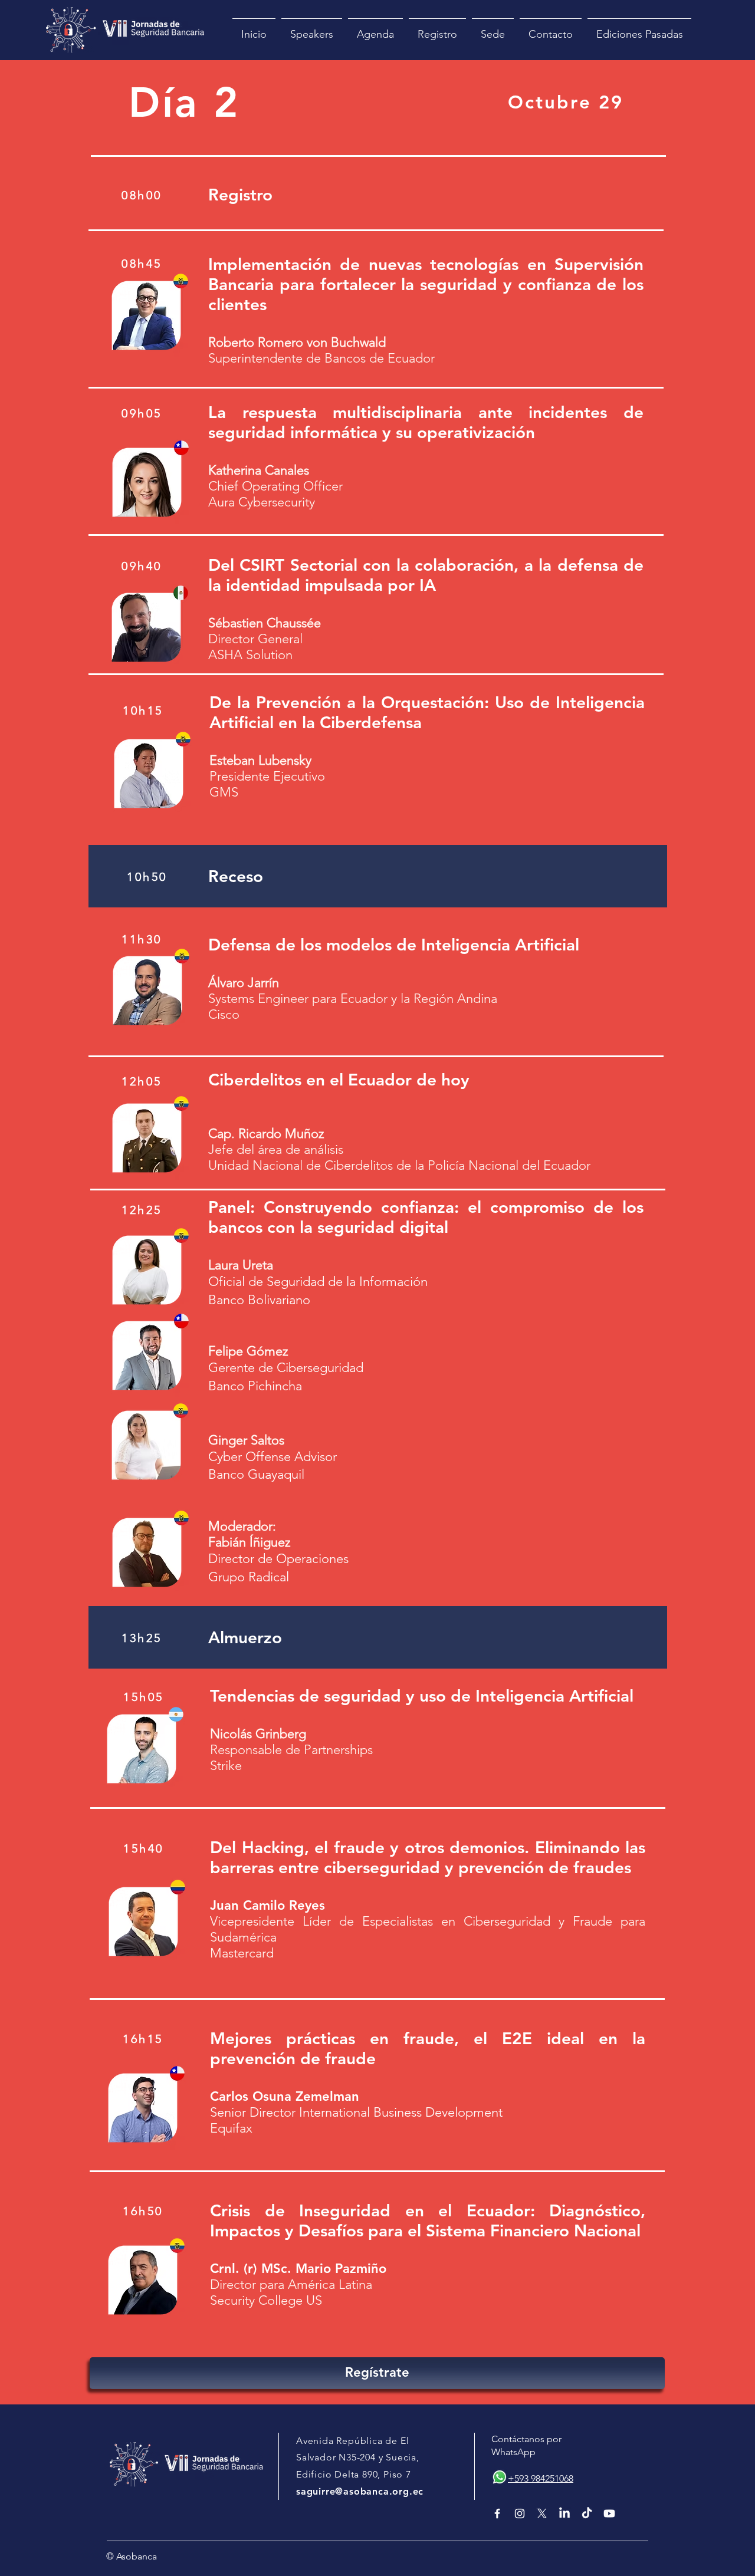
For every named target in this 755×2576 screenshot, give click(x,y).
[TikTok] (587, 2514)
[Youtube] (609, 2514)
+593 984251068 (541, 2478)
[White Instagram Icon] (520, 2514)
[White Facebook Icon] (497, 2514)
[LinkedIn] (564, 2514)
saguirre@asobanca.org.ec (360, 2491)
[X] (542, 2514)
